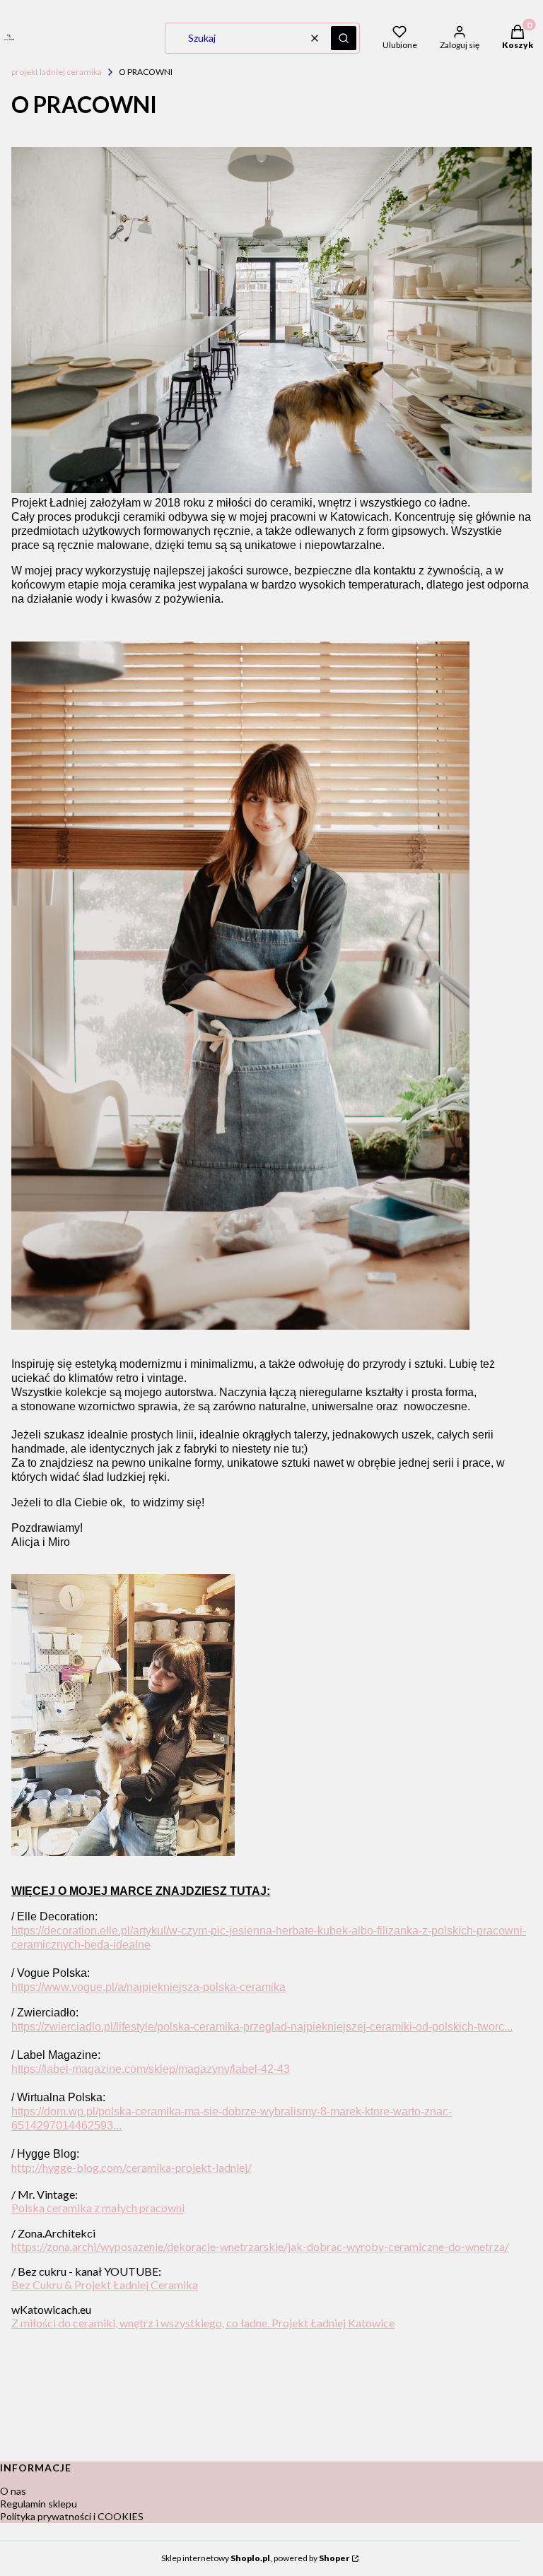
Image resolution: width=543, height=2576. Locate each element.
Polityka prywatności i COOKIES (72, 2516)
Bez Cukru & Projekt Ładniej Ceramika (105, 2285)
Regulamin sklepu (39, 2504)
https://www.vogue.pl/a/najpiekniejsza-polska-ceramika (148, 1987)
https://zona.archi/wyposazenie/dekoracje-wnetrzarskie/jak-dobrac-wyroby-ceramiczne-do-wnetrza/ (260, 2246)
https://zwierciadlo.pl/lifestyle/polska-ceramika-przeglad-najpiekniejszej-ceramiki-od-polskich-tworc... (262, 2027)
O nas (13, 2491)
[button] (344, 38)
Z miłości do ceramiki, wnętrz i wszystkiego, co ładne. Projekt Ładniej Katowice (203, 2323)
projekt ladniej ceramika (57, 72)
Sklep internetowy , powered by (255, 2558)
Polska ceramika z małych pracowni (98, 2208)
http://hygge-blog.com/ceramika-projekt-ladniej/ (132, 2167)
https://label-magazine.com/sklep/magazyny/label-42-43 (151, 2069)
